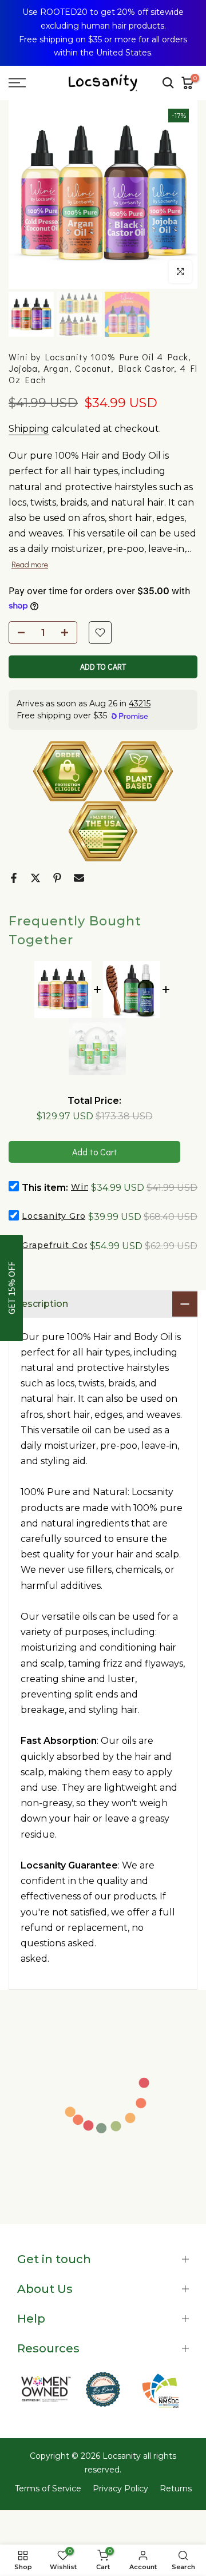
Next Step (103, 1952)
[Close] (189, 17)
